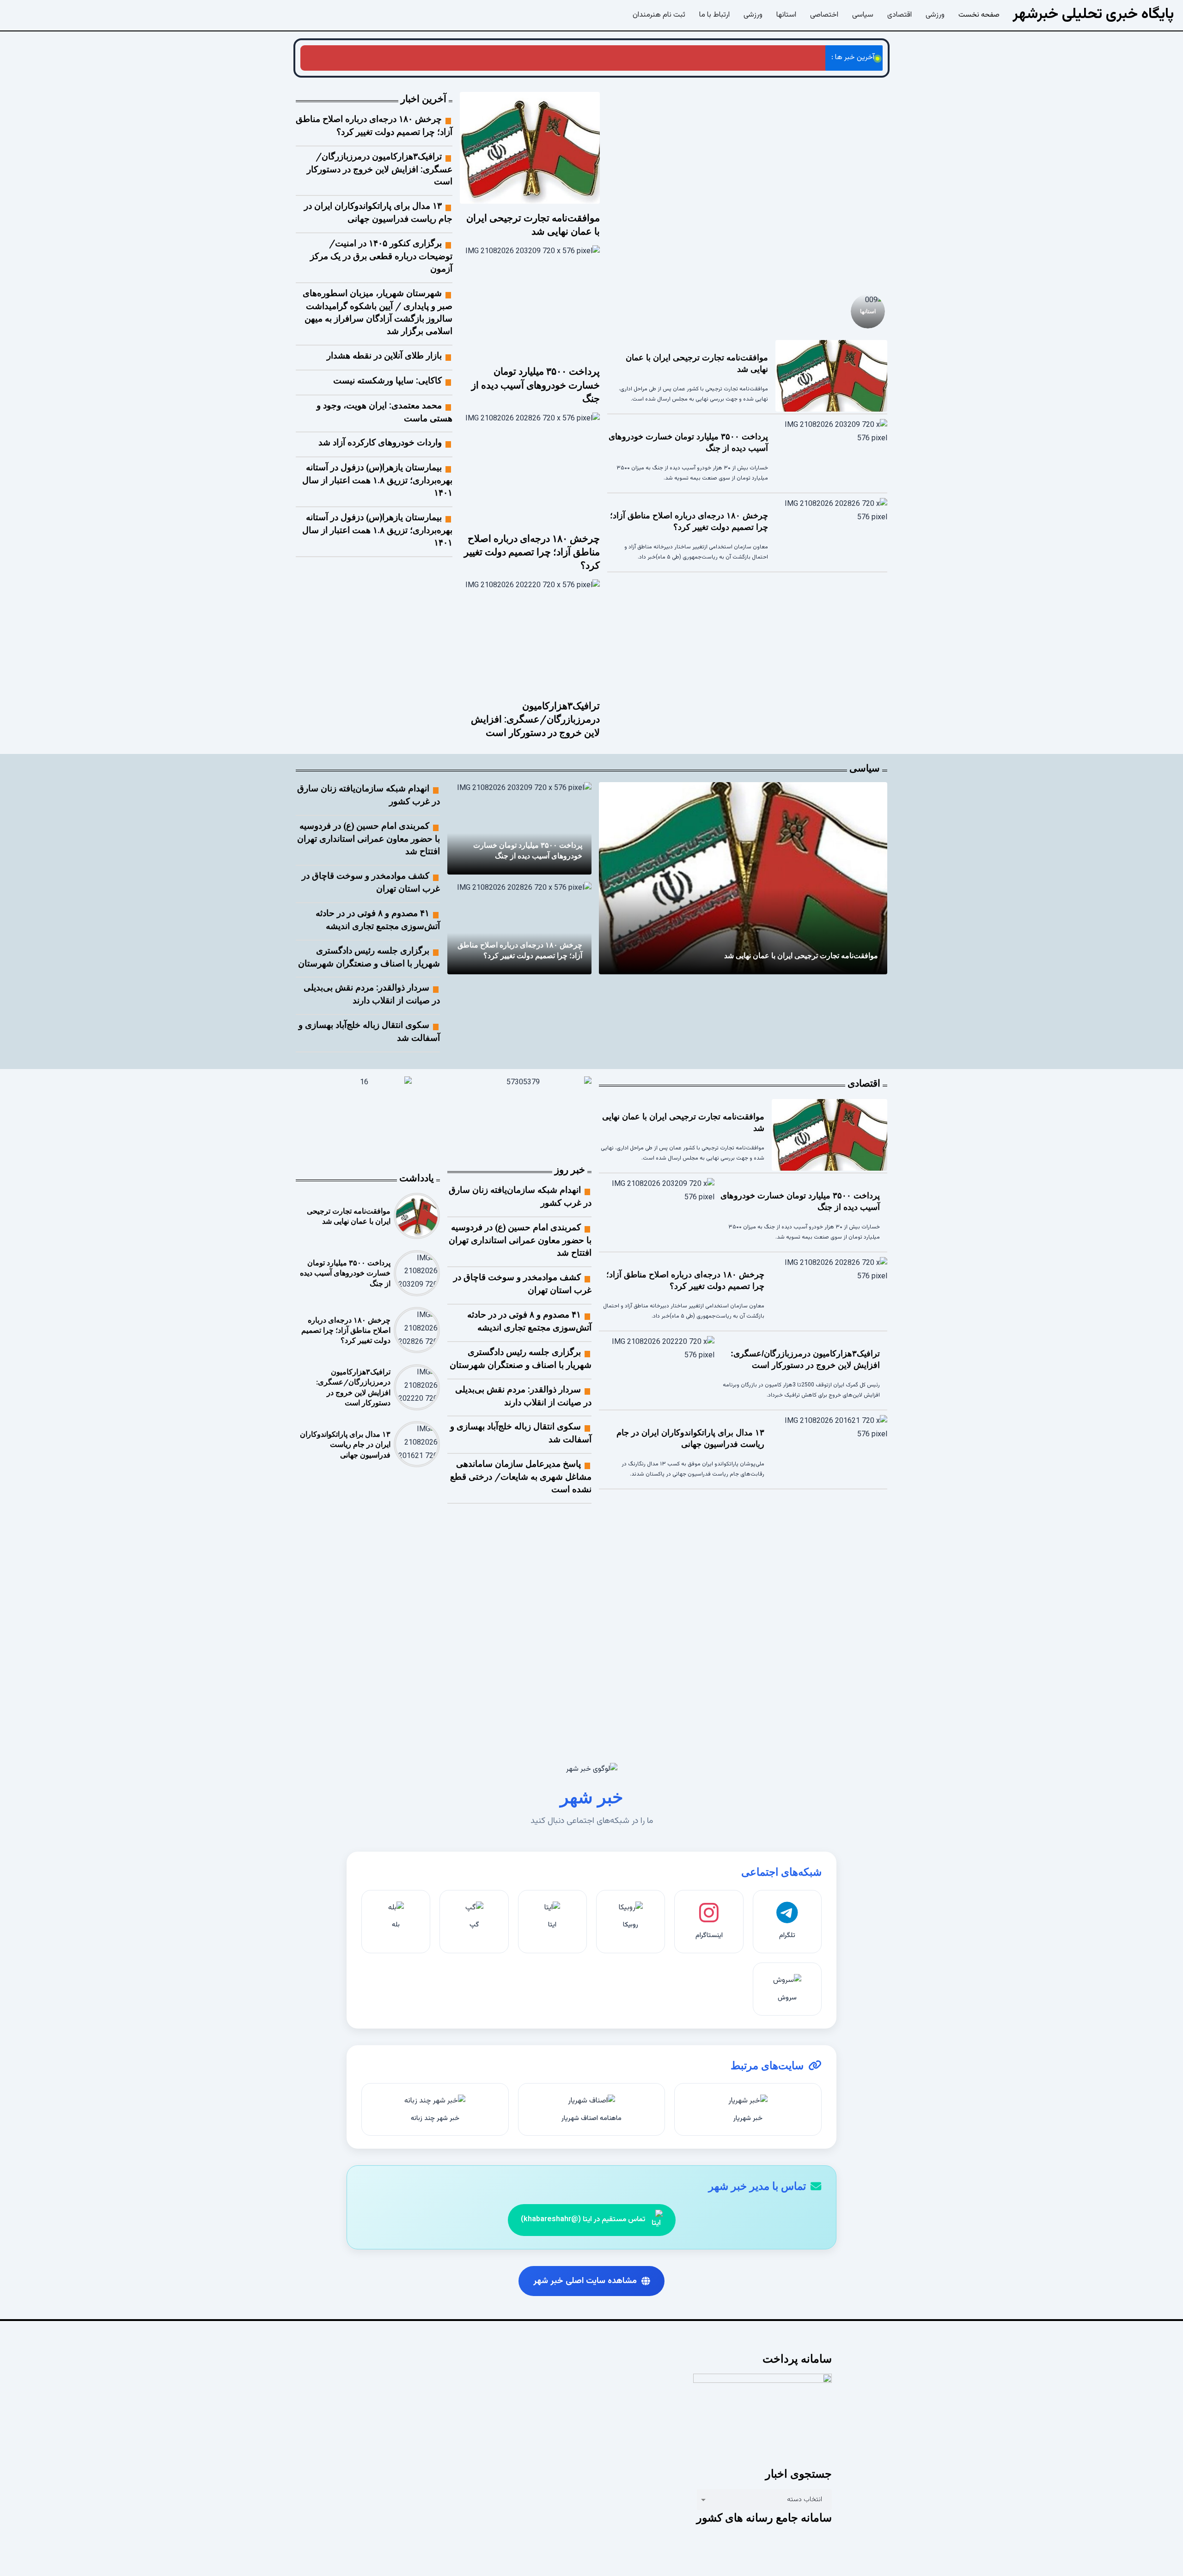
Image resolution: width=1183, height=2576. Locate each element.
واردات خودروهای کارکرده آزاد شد (380, 442)
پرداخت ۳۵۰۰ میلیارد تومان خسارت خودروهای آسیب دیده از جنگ (536, 385)
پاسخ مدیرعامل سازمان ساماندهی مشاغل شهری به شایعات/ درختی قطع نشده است (521, 1476)
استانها (868, 311)
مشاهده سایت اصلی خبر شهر (585, 2281)
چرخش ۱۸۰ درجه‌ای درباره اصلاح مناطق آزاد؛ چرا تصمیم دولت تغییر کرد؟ (714, 58)
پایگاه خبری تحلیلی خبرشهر (1093, 14)
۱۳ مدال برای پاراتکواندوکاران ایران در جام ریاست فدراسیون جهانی (345, 1444)
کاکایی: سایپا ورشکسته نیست (387, 380)
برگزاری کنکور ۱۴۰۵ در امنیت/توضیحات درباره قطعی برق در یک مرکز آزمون (381, 256)
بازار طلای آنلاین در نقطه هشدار (384, 355)
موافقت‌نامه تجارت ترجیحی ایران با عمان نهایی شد (801, 955)
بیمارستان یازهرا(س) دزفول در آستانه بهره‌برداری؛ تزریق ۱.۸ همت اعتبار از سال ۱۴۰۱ (377, 480)
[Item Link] (747, 187)
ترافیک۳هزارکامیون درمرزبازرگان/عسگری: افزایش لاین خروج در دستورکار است (490, 58)
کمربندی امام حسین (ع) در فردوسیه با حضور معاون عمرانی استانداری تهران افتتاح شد (369, 838)
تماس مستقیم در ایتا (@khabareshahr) (583, 2220)
